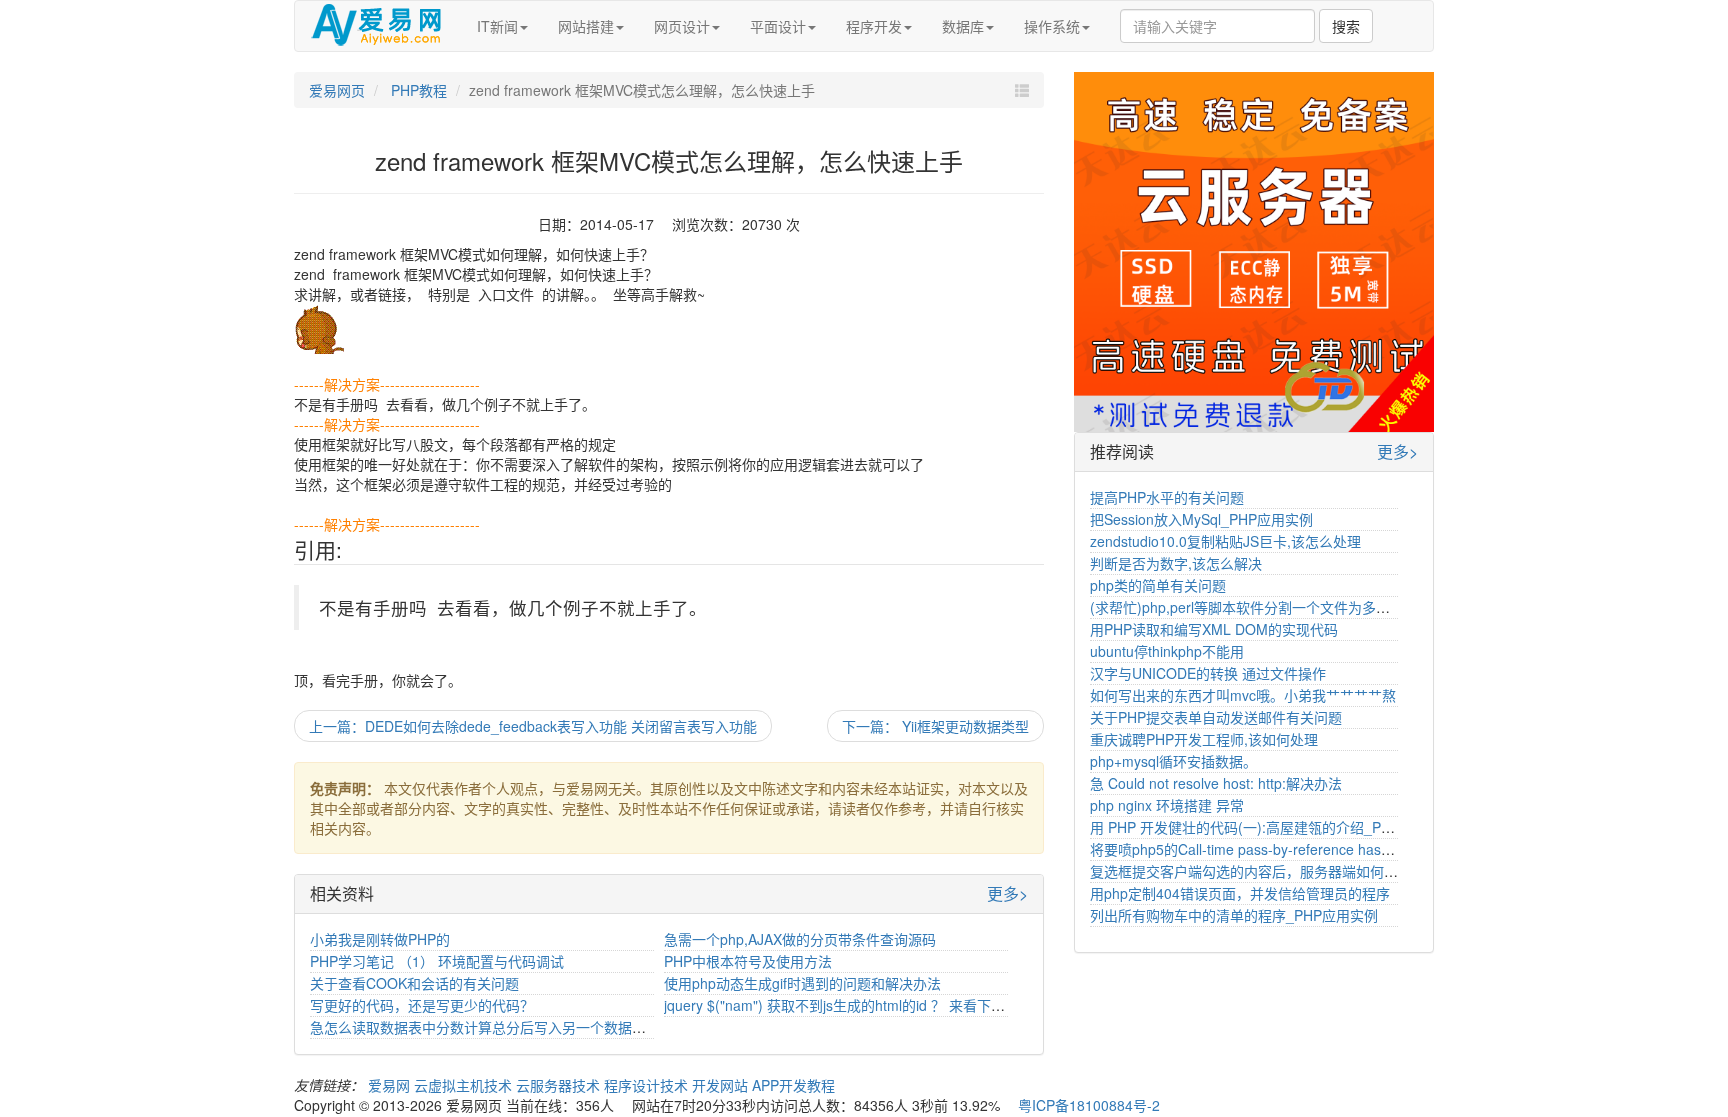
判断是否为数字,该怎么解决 (1176, 563)
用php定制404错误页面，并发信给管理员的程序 (1240, 893)
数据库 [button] (963, 26)
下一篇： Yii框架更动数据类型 (935, 726)
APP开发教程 (793, 1085)
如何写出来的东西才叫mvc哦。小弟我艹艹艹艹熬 (1243, 695)
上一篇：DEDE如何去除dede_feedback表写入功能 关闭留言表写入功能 (533, 726)
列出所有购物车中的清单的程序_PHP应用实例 (1234, 915)
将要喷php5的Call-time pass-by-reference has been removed (1283, 849)
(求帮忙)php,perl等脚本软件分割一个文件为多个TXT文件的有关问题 (1302, 607)
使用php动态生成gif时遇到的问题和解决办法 (802, 983)
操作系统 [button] (1052, 26)
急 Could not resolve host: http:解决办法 (1216, 783)
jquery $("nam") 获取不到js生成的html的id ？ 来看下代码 (841, 1005)
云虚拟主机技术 (465, 1085)
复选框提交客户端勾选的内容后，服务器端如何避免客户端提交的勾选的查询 (1328, 871)
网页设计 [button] (682, 26)
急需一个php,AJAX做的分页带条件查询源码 (800, 939)
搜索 (1346, 26)
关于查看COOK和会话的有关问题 (414, 983)
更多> (1007, 894)
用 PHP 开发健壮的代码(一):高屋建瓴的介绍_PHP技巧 (1259, 827)
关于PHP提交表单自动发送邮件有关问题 (1216, 717)
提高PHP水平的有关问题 (1167, 497)
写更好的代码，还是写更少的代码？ (422, 1005)
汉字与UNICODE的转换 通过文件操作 (1208, 673)
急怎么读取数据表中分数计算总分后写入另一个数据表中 (485, 1027)
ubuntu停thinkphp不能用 (1167, 651)
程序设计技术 (648, 1085)
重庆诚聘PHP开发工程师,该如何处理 (1204, 739)
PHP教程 (417, 90)
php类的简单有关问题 (1158, 585)
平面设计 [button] (778, 26)
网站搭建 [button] (586, 26)
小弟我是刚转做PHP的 (380, 939)
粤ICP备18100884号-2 (1089, 1105)
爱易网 (391, 1085)
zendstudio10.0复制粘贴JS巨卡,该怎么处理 (1225, 541)
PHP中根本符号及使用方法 (748, 961)
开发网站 (722, 1085)
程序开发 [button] (874, 26)
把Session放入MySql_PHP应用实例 (1201, 519)
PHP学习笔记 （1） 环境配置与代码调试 (437, 961)
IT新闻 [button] (497, 26)
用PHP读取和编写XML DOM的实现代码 (1214, 629)
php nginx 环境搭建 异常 (1167, 805)
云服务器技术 (560, 1085)
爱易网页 (337, 90)
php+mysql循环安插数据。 (1173, 761)
